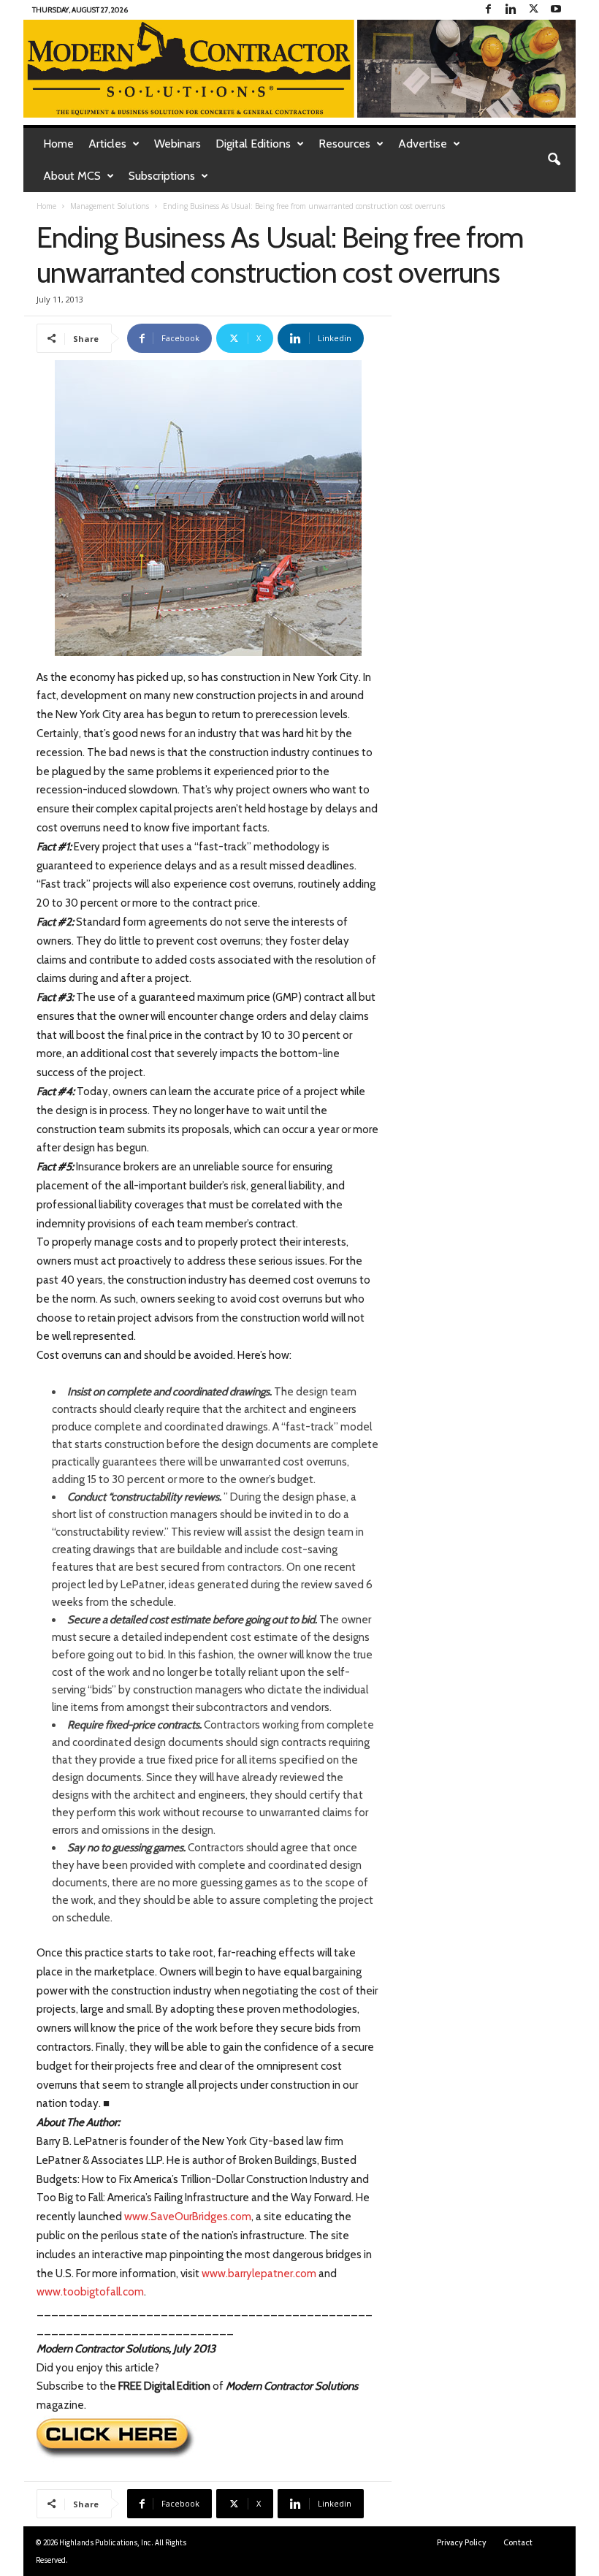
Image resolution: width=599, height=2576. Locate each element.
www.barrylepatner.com (259, 2274)
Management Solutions (110, 206)
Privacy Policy (462, 2542)
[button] (554, 160)
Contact (518, 2542)
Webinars (178, 144)
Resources (344, 144)
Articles (107, 144)
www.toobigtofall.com (90, 2292)
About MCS (72, 176)
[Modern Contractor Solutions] (299, 69)
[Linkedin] (511, 10)
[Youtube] (556, 10)
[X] (533, 10)
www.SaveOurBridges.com (188, 2217)
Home (58, 144)
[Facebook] (488, 10)
